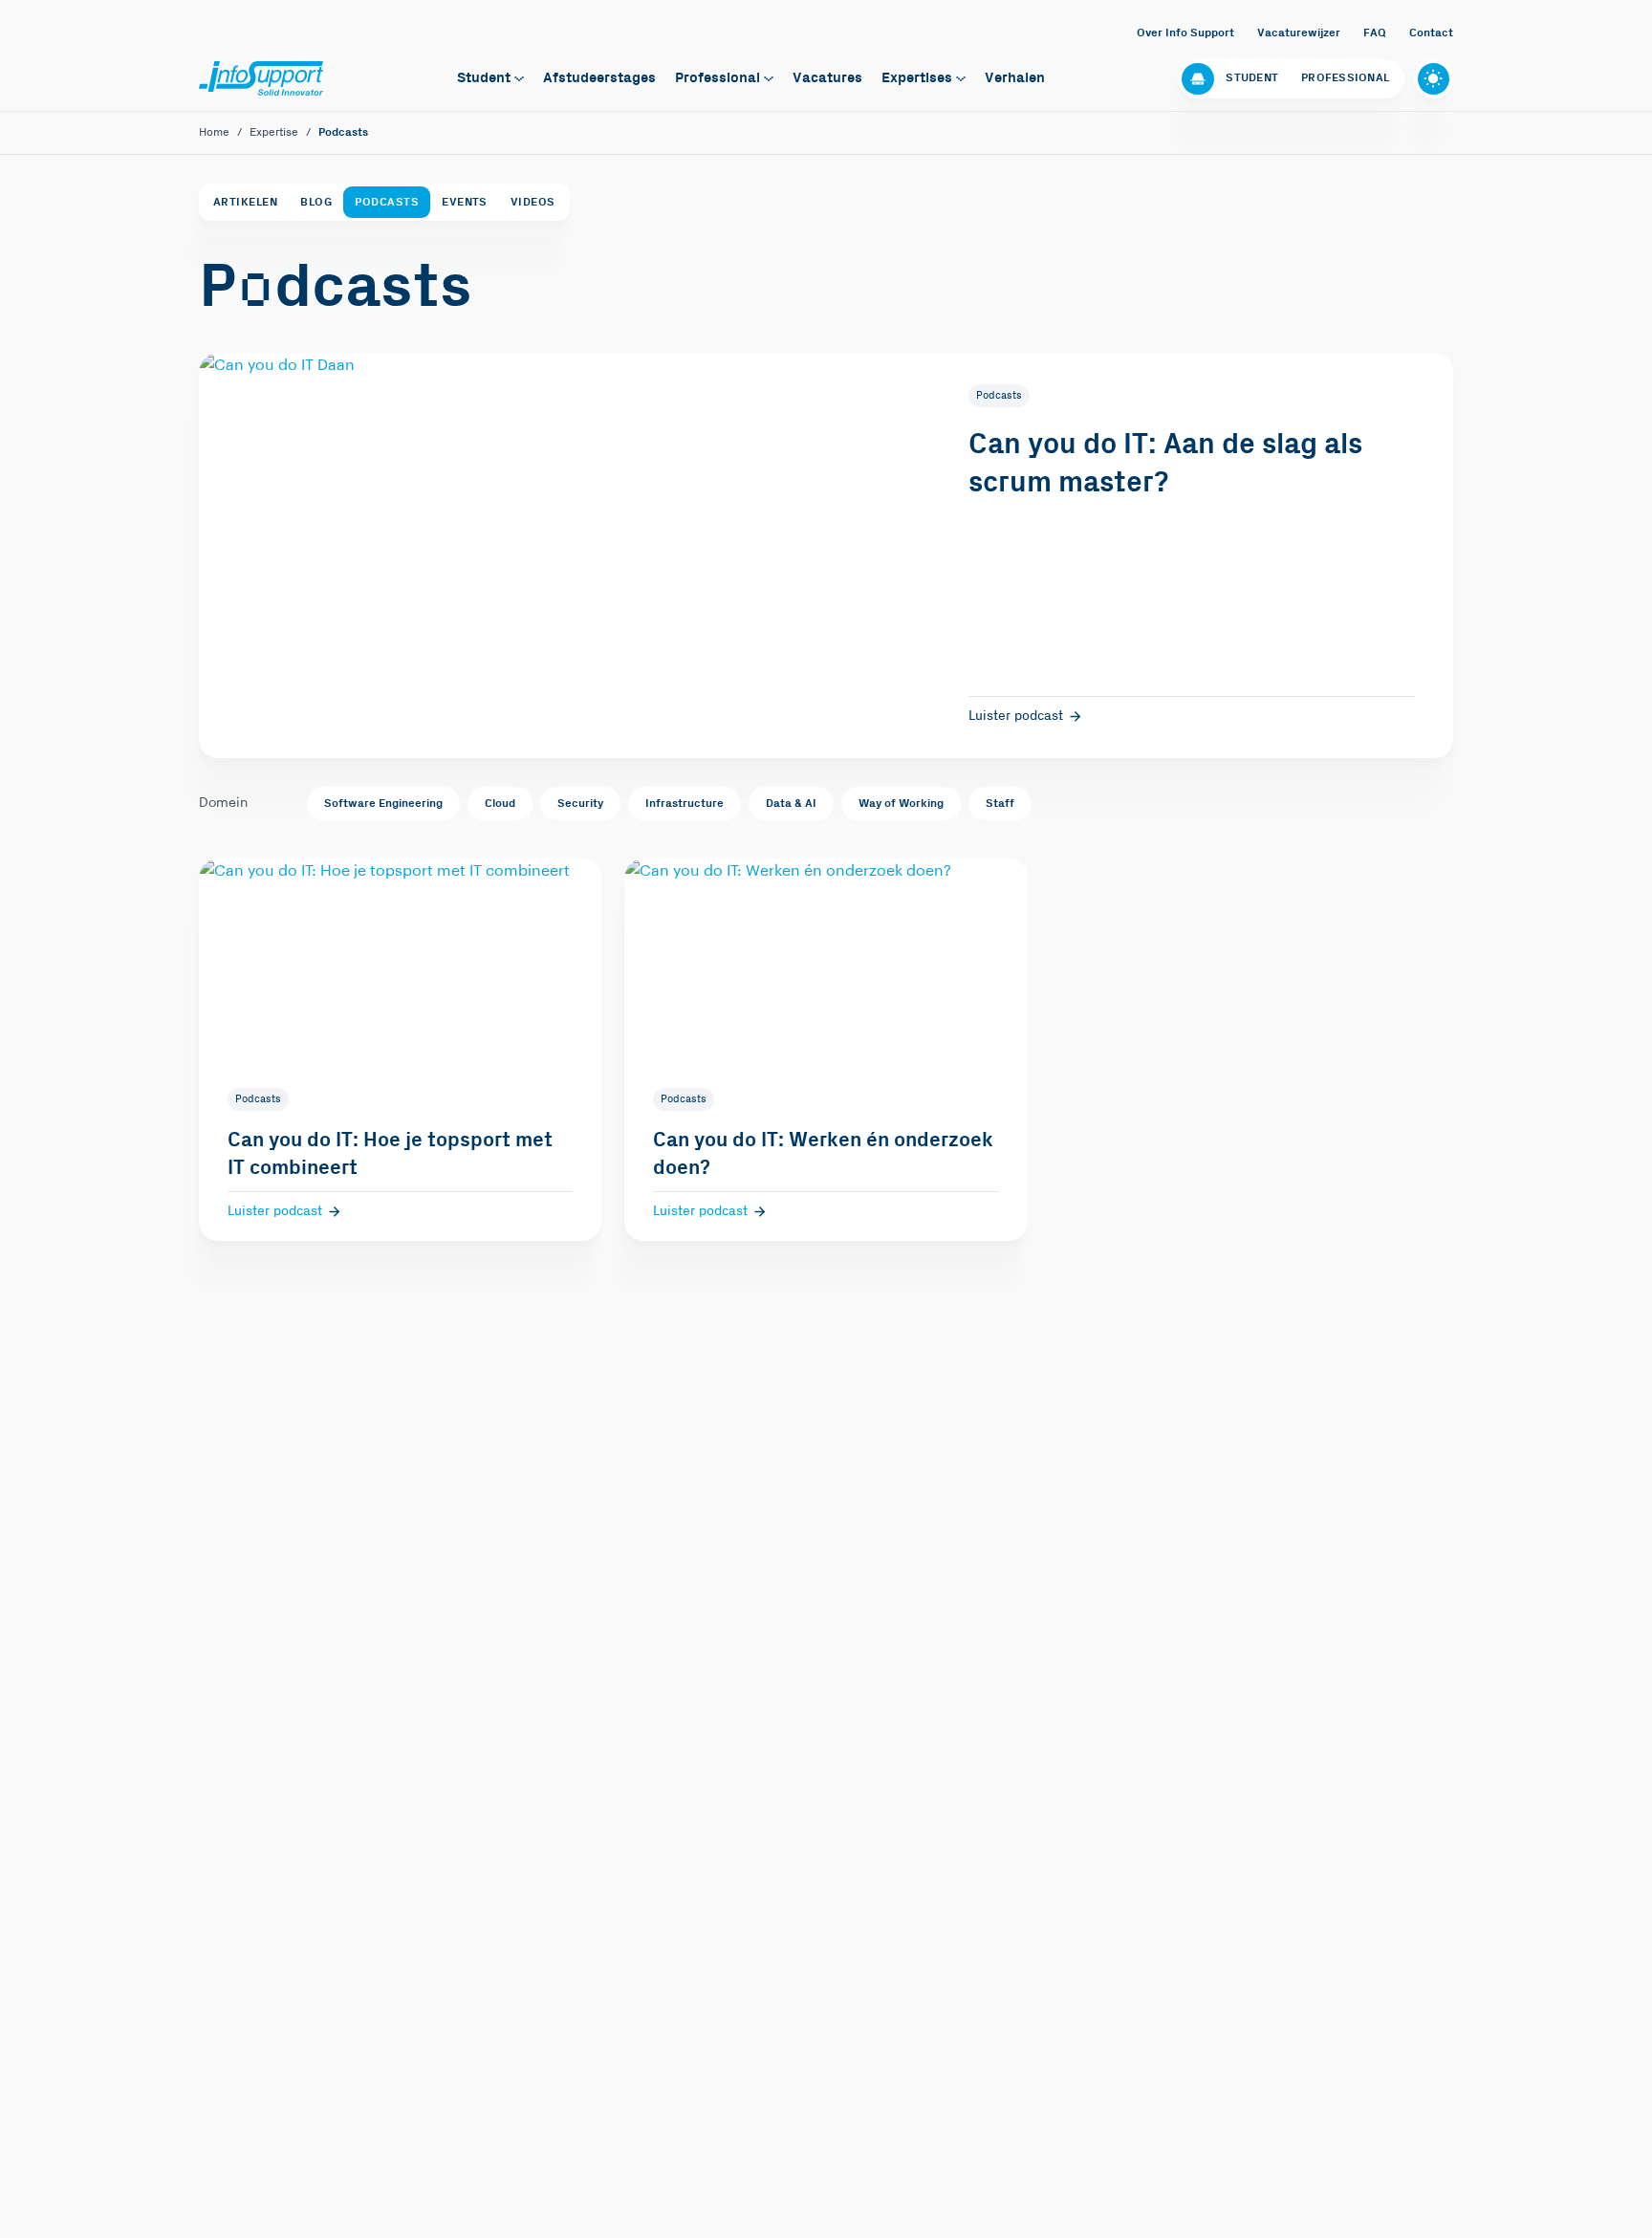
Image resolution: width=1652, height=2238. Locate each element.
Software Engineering (383, 804)
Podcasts (387, 202)
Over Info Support (1185, 33)
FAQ (1375, 33)
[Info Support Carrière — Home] (261, 78)
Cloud (500, 804)
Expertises (917, 78)
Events (465, 202)
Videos (533, 202)
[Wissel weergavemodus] (1434, 79)
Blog (316, 202)
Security (580, 804)
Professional (717, 78)
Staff (1000, 804)
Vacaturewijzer (1299, 33)
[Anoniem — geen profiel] (1198, 79)
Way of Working (901, 804)
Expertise (274, 133)
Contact (1431, 33)
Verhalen (1015, 78)
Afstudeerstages (599, 78)
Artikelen (245, 202)
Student (484, 78)
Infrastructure (685, 804)
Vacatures (827, 78)
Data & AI (791, 804)
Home (214, 133)
